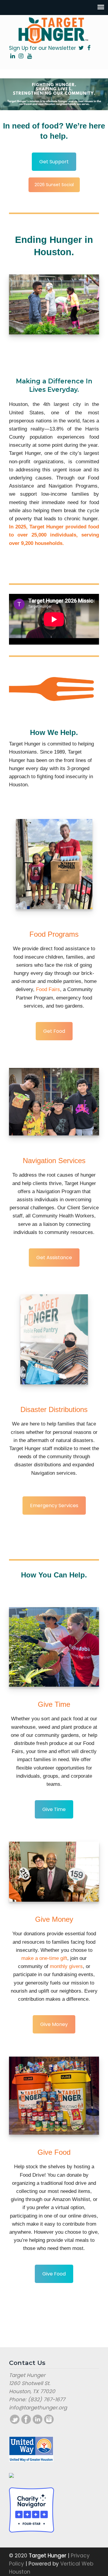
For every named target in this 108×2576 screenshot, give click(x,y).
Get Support (54, 162)
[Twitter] (81, 48)
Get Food (54, 1031)
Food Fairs (48, 989)
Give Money (54, 2024)
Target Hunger (54, 30)
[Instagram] (21, 56)
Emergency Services (54, 1506)
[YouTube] (30, 56)
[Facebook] (89, 48)
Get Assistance (54, 1258)
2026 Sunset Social (54, 185)
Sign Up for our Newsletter (42, 48)
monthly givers (66, 1967)
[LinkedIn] (12, 56)
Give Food (54, 2274)
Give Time (54, 1809)
